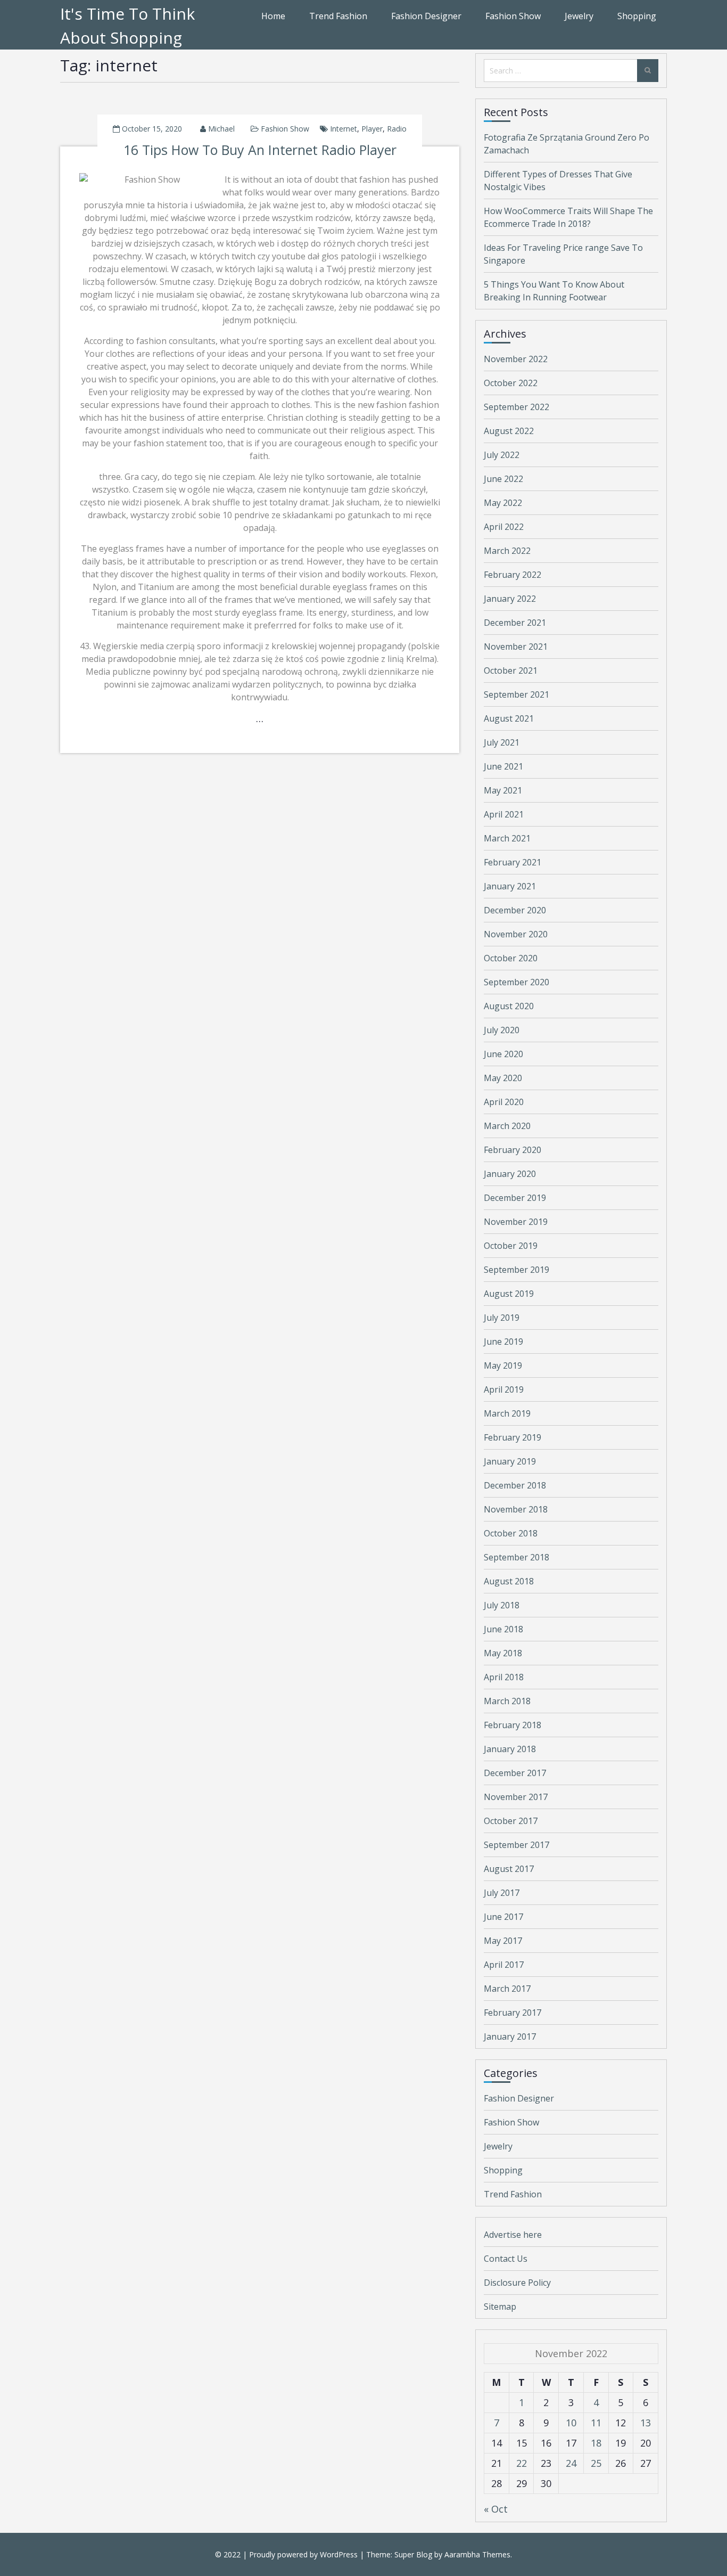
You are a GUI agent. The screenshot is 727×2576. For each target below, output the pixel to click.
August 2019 (509, 1294)
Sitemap (500, 2307)
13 (646, 2423)
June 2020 (503, 1054)
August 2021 (509, 718)
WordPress (339, 2554)
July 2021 (502, 742)
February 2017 (513, 2013)
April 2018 (504, 1677)
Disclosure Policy (517, 2283)
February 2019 (513, 1437)
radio (397, 129)
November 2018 (516, 1509)
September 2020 (517, 982)
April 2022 (504, 527)
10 (571, 2423)
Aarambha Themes (477, 2554)
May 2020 (503, 1078)
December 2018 (515, 1485)
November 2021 (516, 647)
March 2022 (507, 551)
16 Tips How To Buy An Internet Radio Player (260, 150)
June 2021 (503, 766)
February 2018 (513, 1725)
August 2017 (509, 1869)
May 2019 (503, 1365)
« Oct (496, 2509)
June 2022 (503, 479)
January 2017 (510, 2037)
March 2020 (507, 1126)
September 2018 (517, 1557)
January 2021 (510, 886)
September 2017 (517, 1845)
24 (571, 2463)
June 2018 (503, 1629)
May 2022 (503, 503)
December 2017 (515, 1773)
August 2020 (509, 1006)
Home (273, 16)
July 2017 (502, 1893)
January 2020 (510, 1174)
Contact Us (506, 2259)
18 (596, 2443)
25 (596, 2463)
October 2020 (511, 958)
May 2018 (503, 1653)
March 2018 (507, 1701)
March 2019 (507, 1413)
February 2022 (513, 575)
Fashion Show (513, 16)
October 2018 (511, 1533)
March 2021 (507, 838)
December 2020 (515, 910)
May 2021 (503, 790)
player (372, 129)
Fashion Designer (426, 16)
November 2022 (516, 359)
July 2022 (502, 455)
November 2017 (516, 1797)
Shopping (637, 16)
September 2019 (517, 1270)
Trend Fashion (338, 16)
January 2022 (510, 599)
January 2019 (510, 1461)
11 (596, 2423)
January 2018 (510, 1749)
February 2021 (513, 862)
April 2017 (504, 1965)
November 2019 (516, 1222)
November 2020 (516, 934)
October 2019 (511, 1246)
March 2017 (507, 1989)
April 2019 (504, 1389)
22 (522, 2463)
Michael (221, 129)
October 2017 (511, 1821)
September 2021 (517, 694)
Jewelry (579, 16)
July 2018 (502, 1605)
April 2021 (504, 814)
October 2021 (511, 670)
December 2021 (515, 623)
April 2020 (504, 1102)
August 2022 (509, 431)
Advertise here (513, 2235)
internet (344, 129)
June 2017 (503, 1917)
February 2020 (513, 1150)
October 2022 (511, 383)
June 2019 (503, 1342)
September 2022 (517, 407)
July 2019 (502, 1318)
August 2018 (509, 1581)
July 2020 (502, 1030)
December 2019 (515, 1198)
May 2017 (503, 1941)
